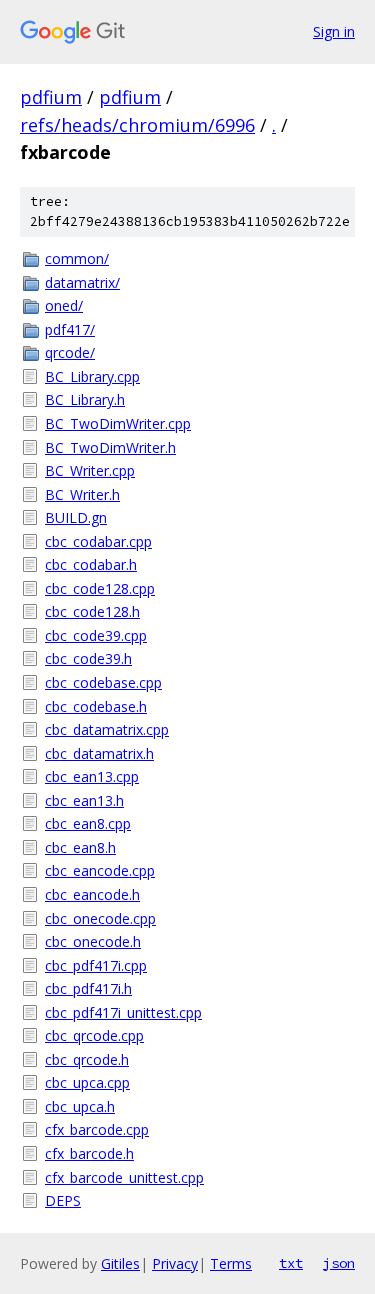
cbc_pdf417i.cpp (96, 965)
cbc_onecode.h (93, 941)
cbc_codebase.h (96, 706)
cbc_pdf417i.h (88, 988)
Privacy (175, 1263)
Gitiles (120, 1263)
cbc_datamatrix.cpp (107, 729)
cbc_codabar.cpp (98, 541)
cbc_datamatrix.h (99, 753)
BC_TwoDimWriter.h (110, 447)
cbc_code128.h (92, 611)
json (339, 1263)
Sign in (334, 31)
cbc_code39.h (88, 658)
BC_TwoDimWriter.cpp (118, 423)
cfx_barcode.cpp (97, 1129)
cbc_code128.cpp (100, 588)
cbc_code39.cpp (96, 635)
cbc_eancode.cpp (100, 870)
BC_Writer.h (82, 494)
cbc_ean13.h (84, 800)
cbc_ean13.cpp (92, 776)
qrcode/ (70, 352)
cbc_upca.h (80, 1106)
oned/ (64, 305)
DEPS (63, 1200)
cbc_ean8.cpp (88, 823)
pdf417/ (70, 329)
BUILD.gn (76, 517)
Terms (231, 1263)
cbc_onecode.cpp (100, 918)
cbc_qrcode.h (87, 1059)
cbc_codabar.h (91, 564)
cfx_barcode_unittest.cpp (124, 1177)
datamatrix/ (82, 282)
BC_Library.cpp (92, 376)
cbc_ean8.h (80, 847)
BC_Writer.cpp (90, 470)
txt (291, 1263)
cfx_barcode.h (89, 1153)
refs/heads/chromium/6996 (137, 125)
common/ (77, 258)
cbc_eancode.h (92, 894)
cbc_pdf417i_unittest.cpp (123, 1012)
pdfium (51, 97)
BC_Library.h (85, 399)
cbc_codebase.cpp (103, 682)
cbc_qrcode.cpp (94, 1035)
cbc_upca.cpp (87, 1082)
